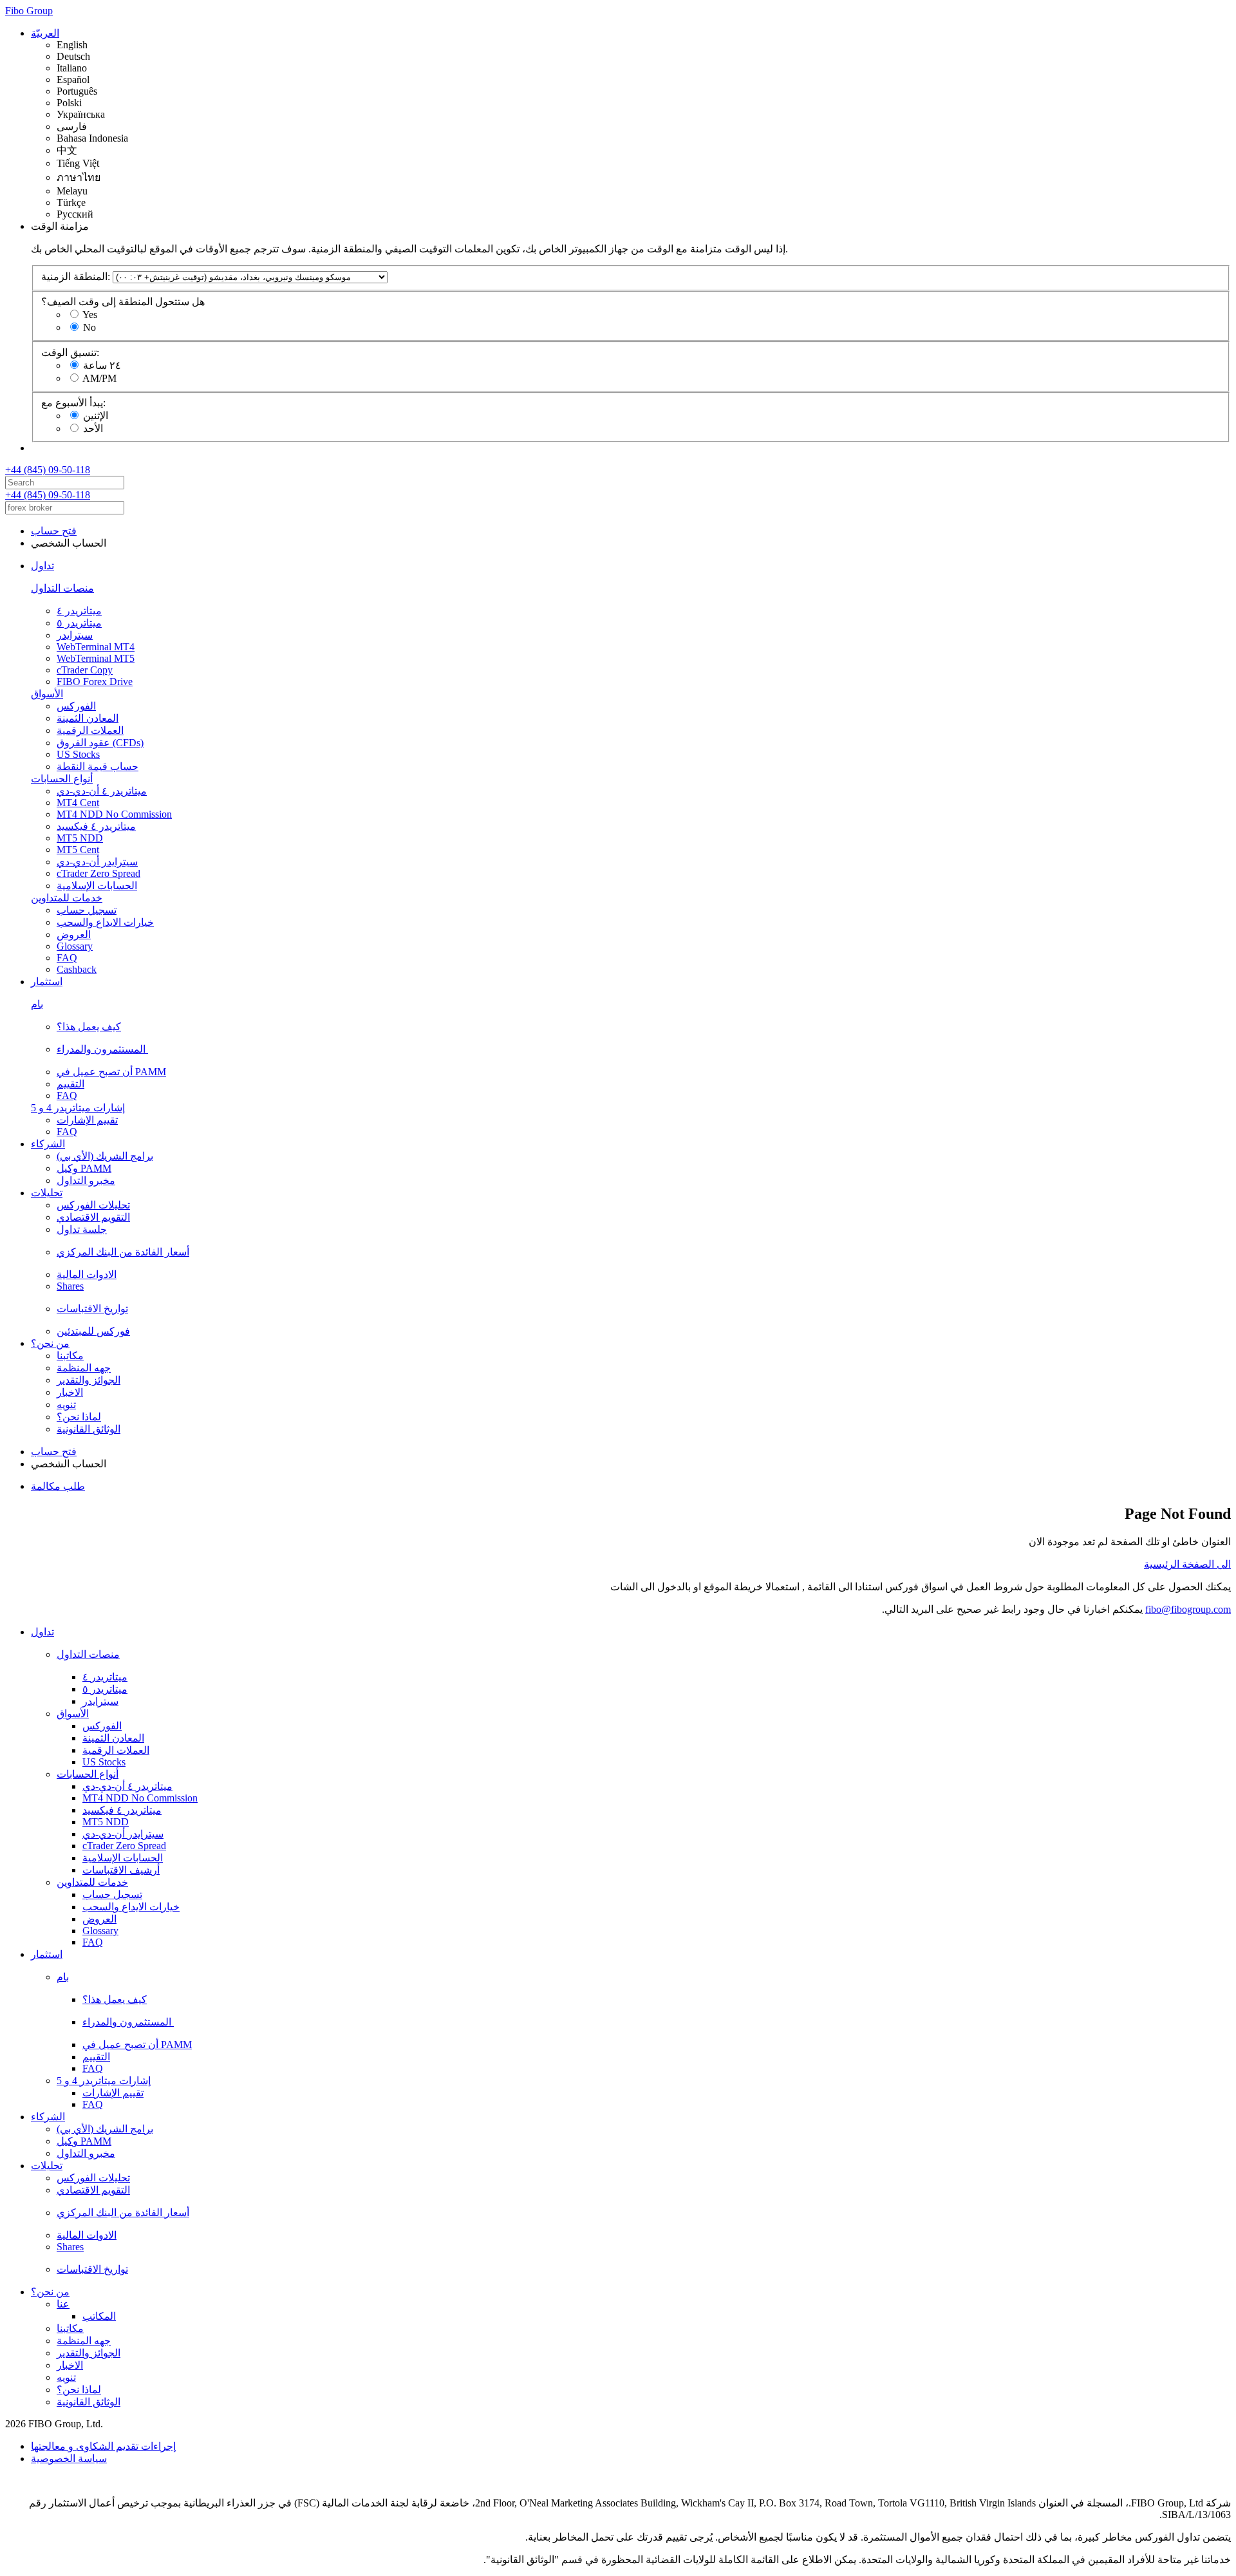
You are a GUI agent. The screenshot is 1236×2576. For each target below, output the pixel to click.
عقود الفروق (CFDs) (100, 743)
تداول (42, 566)
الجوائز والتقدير (89, 1380)
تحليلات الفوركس (93, 1205)
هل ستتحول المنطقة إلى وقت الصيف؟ (123, 302)
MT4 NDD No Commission (114, 814)
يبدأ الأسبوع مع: (73, 403)
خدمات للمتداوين (67, 898)
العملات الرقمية (90, 730)
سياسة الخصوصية (69, 2458)
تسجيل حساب (87, 910)
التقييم (70, 1084)
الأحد (93, 428)
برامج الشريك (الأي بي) (105, 1156)
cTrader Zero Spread (98, 873)
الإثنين (96, 416)
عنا (63, 2304)
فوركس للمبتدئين (93, 1331)
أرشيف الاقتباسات (121, 1870)
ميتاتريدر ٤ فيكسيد (96, 826)
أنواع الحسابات (62, 779)
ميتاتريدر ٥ (79, 623)
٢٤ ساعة (102, 365)
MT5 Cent (78, 850)
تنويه (66, 1405)
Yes (90, 315)
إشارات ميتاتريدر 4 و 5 (78, 1108)
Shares (70, 1286)
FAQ (67, 958)
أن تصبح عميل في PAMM (111, 1072)
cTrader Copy (85, 670)
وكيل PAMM (84, 1168)
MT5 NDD (80, 838)
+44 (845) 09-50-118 (48, 470)
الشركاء (48, 1144)
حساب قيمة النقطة (98, 766)
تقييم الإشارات (87, 1120)
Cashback (77, 969)
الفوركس (76, 706)
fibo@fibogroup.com (1188, 1609)
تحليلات (47, 1193)
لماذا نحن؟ (79, 1417)
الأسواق (47, 694)
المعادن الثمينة (88, 718)
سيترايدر (75, 635)
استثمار (47, 982)
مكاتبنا (70, 1356)
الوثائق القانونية (89, 1429)
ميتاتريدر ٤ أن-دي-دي (102, 791)
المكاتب (99, 2316)
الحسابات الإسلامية (97, 886)
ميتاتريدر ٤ (79, 611)
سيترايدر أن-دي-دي (97, 862)
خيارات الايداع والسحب (105, 922)
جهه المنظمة (84, 1368)
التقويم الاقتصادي (93, 1217)
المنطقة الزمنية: (76, 277)
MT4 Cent (78, 803)
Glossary (75, 946)
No (89, 327)
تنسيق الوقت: (70, 353)
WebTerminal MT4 (96, 647)
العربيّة (45, 33)
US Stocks (78, 754)
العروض (74, 935)
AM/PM (99, 378)
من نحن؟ (50, 1343)
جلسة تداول (82, 1229)
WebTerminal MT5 (96, 658)
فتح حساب (54, 531)
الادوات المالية (87, 1274)
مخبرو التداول (86, 1180)
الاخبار (70, 1392)
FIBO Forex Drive (95, 682)
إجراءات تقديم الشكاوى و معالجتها (103, 2446)
